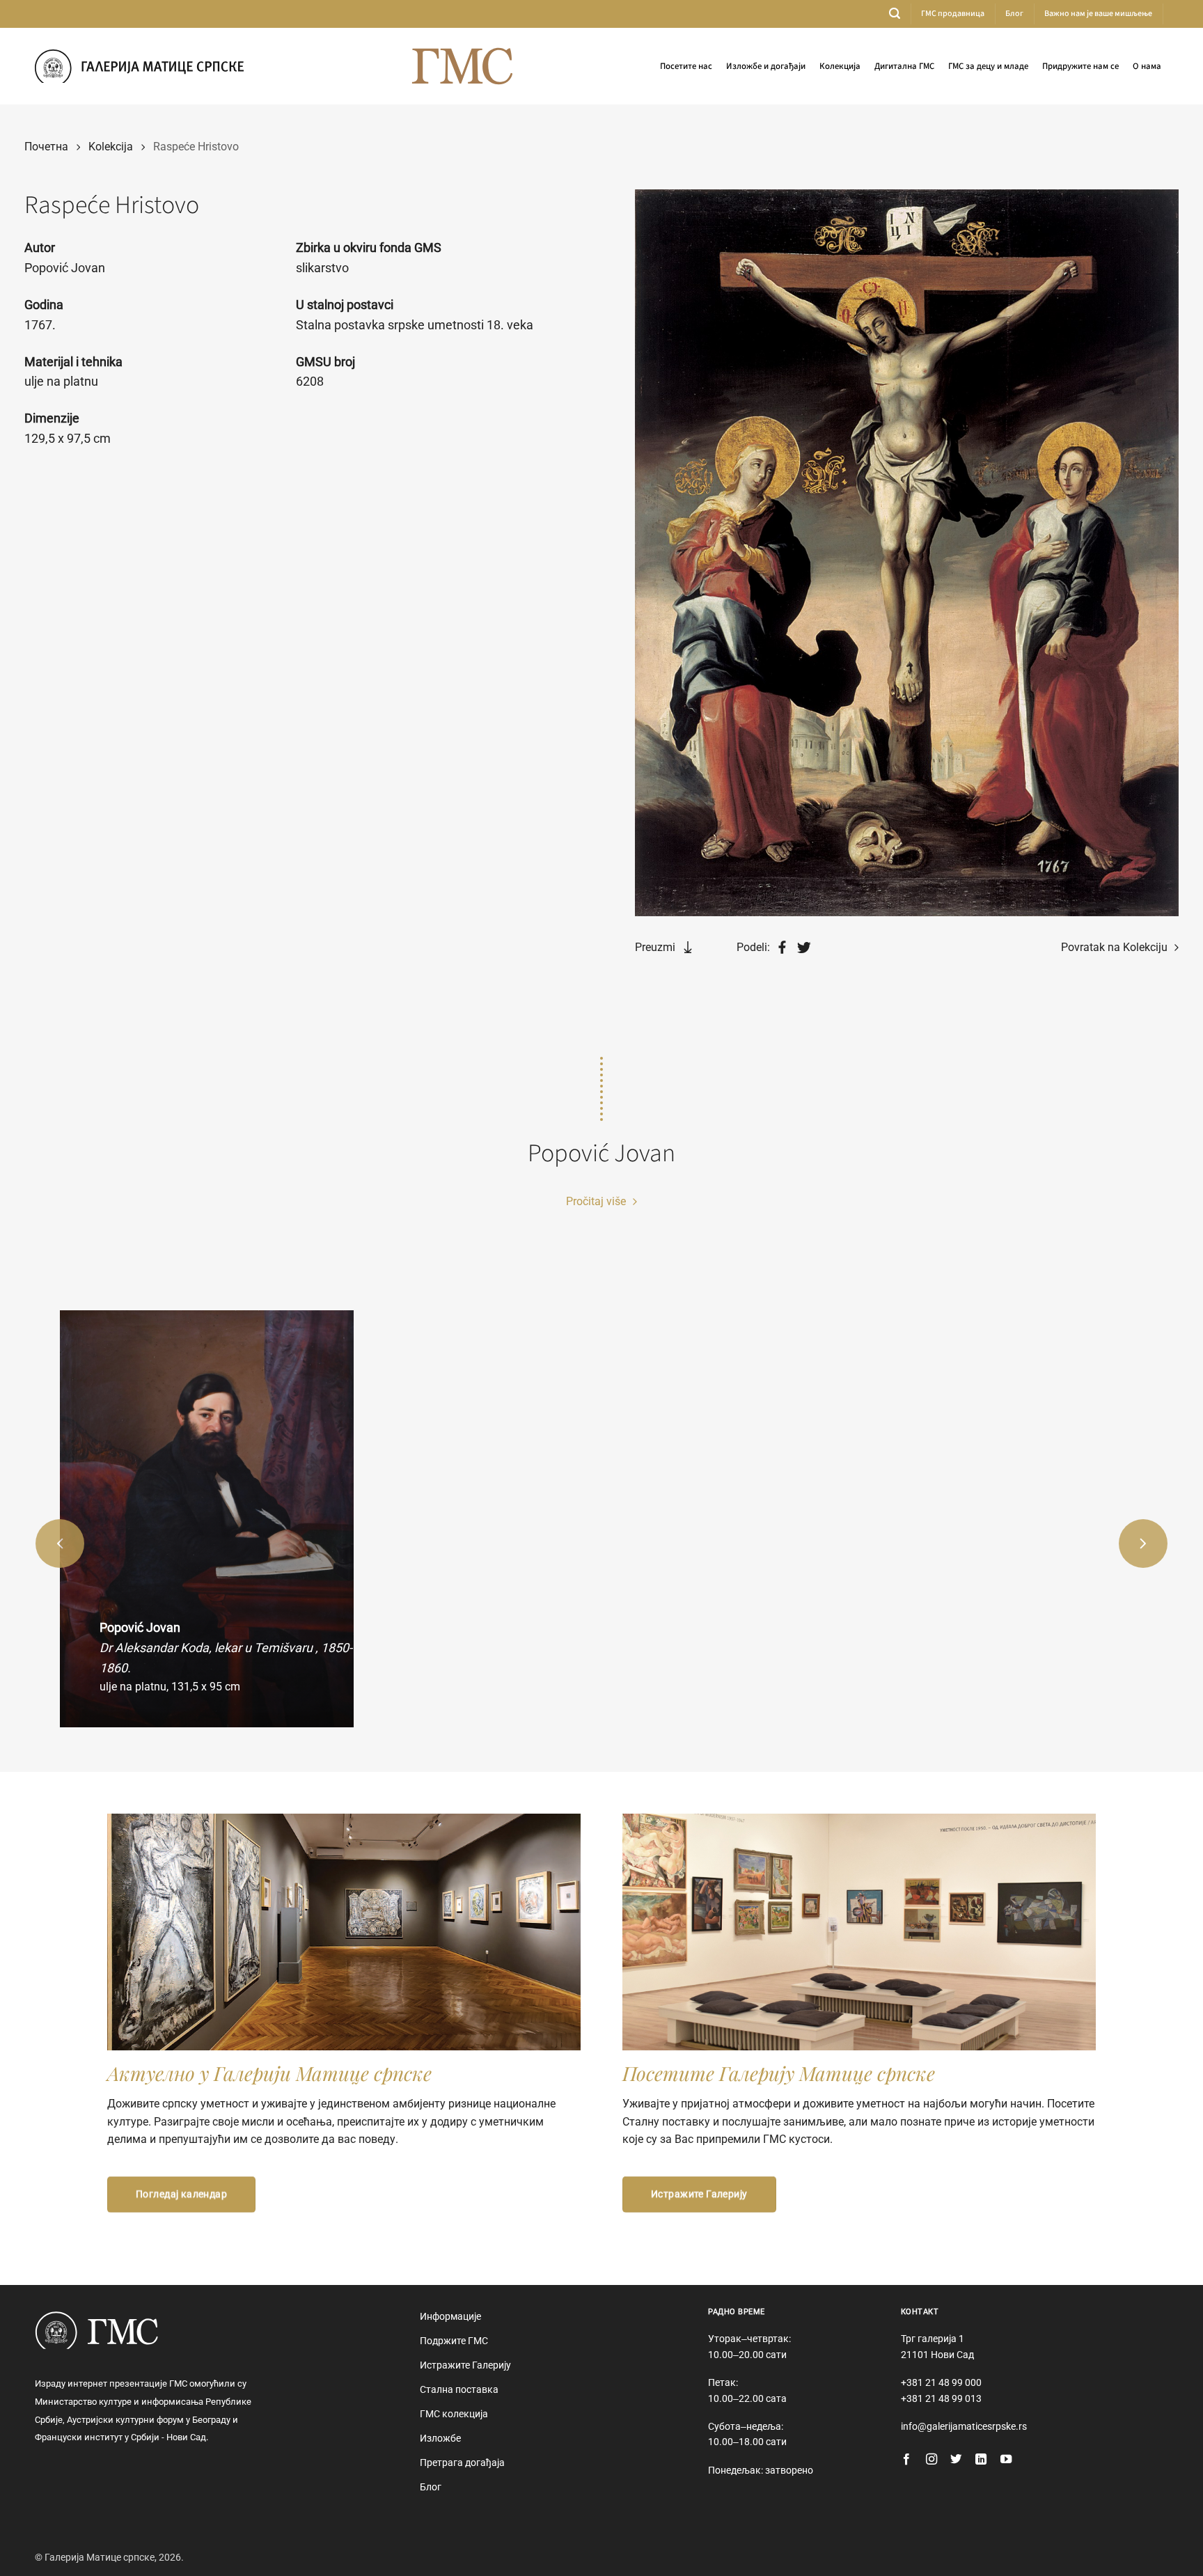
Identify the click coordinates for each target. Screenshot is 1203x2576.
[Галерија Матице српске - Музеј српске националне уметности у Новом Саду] (139, 66)
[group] (206, 1519)
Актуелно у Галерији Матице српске (269, 2073)
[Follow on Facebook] (906, 2460)
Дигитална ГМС (904, 66)
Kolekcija (111, 147)
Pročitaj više (597, 1201)
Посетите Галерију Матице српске (779, 2073)
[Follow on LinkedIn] (981, 2460)
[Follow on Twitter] (956, 2460)
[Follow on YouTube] (1006, 2460)
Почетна (46, 147)
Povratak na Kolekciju (1116, 947)
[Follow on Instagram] (931, 2460)
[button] (895, 14)
